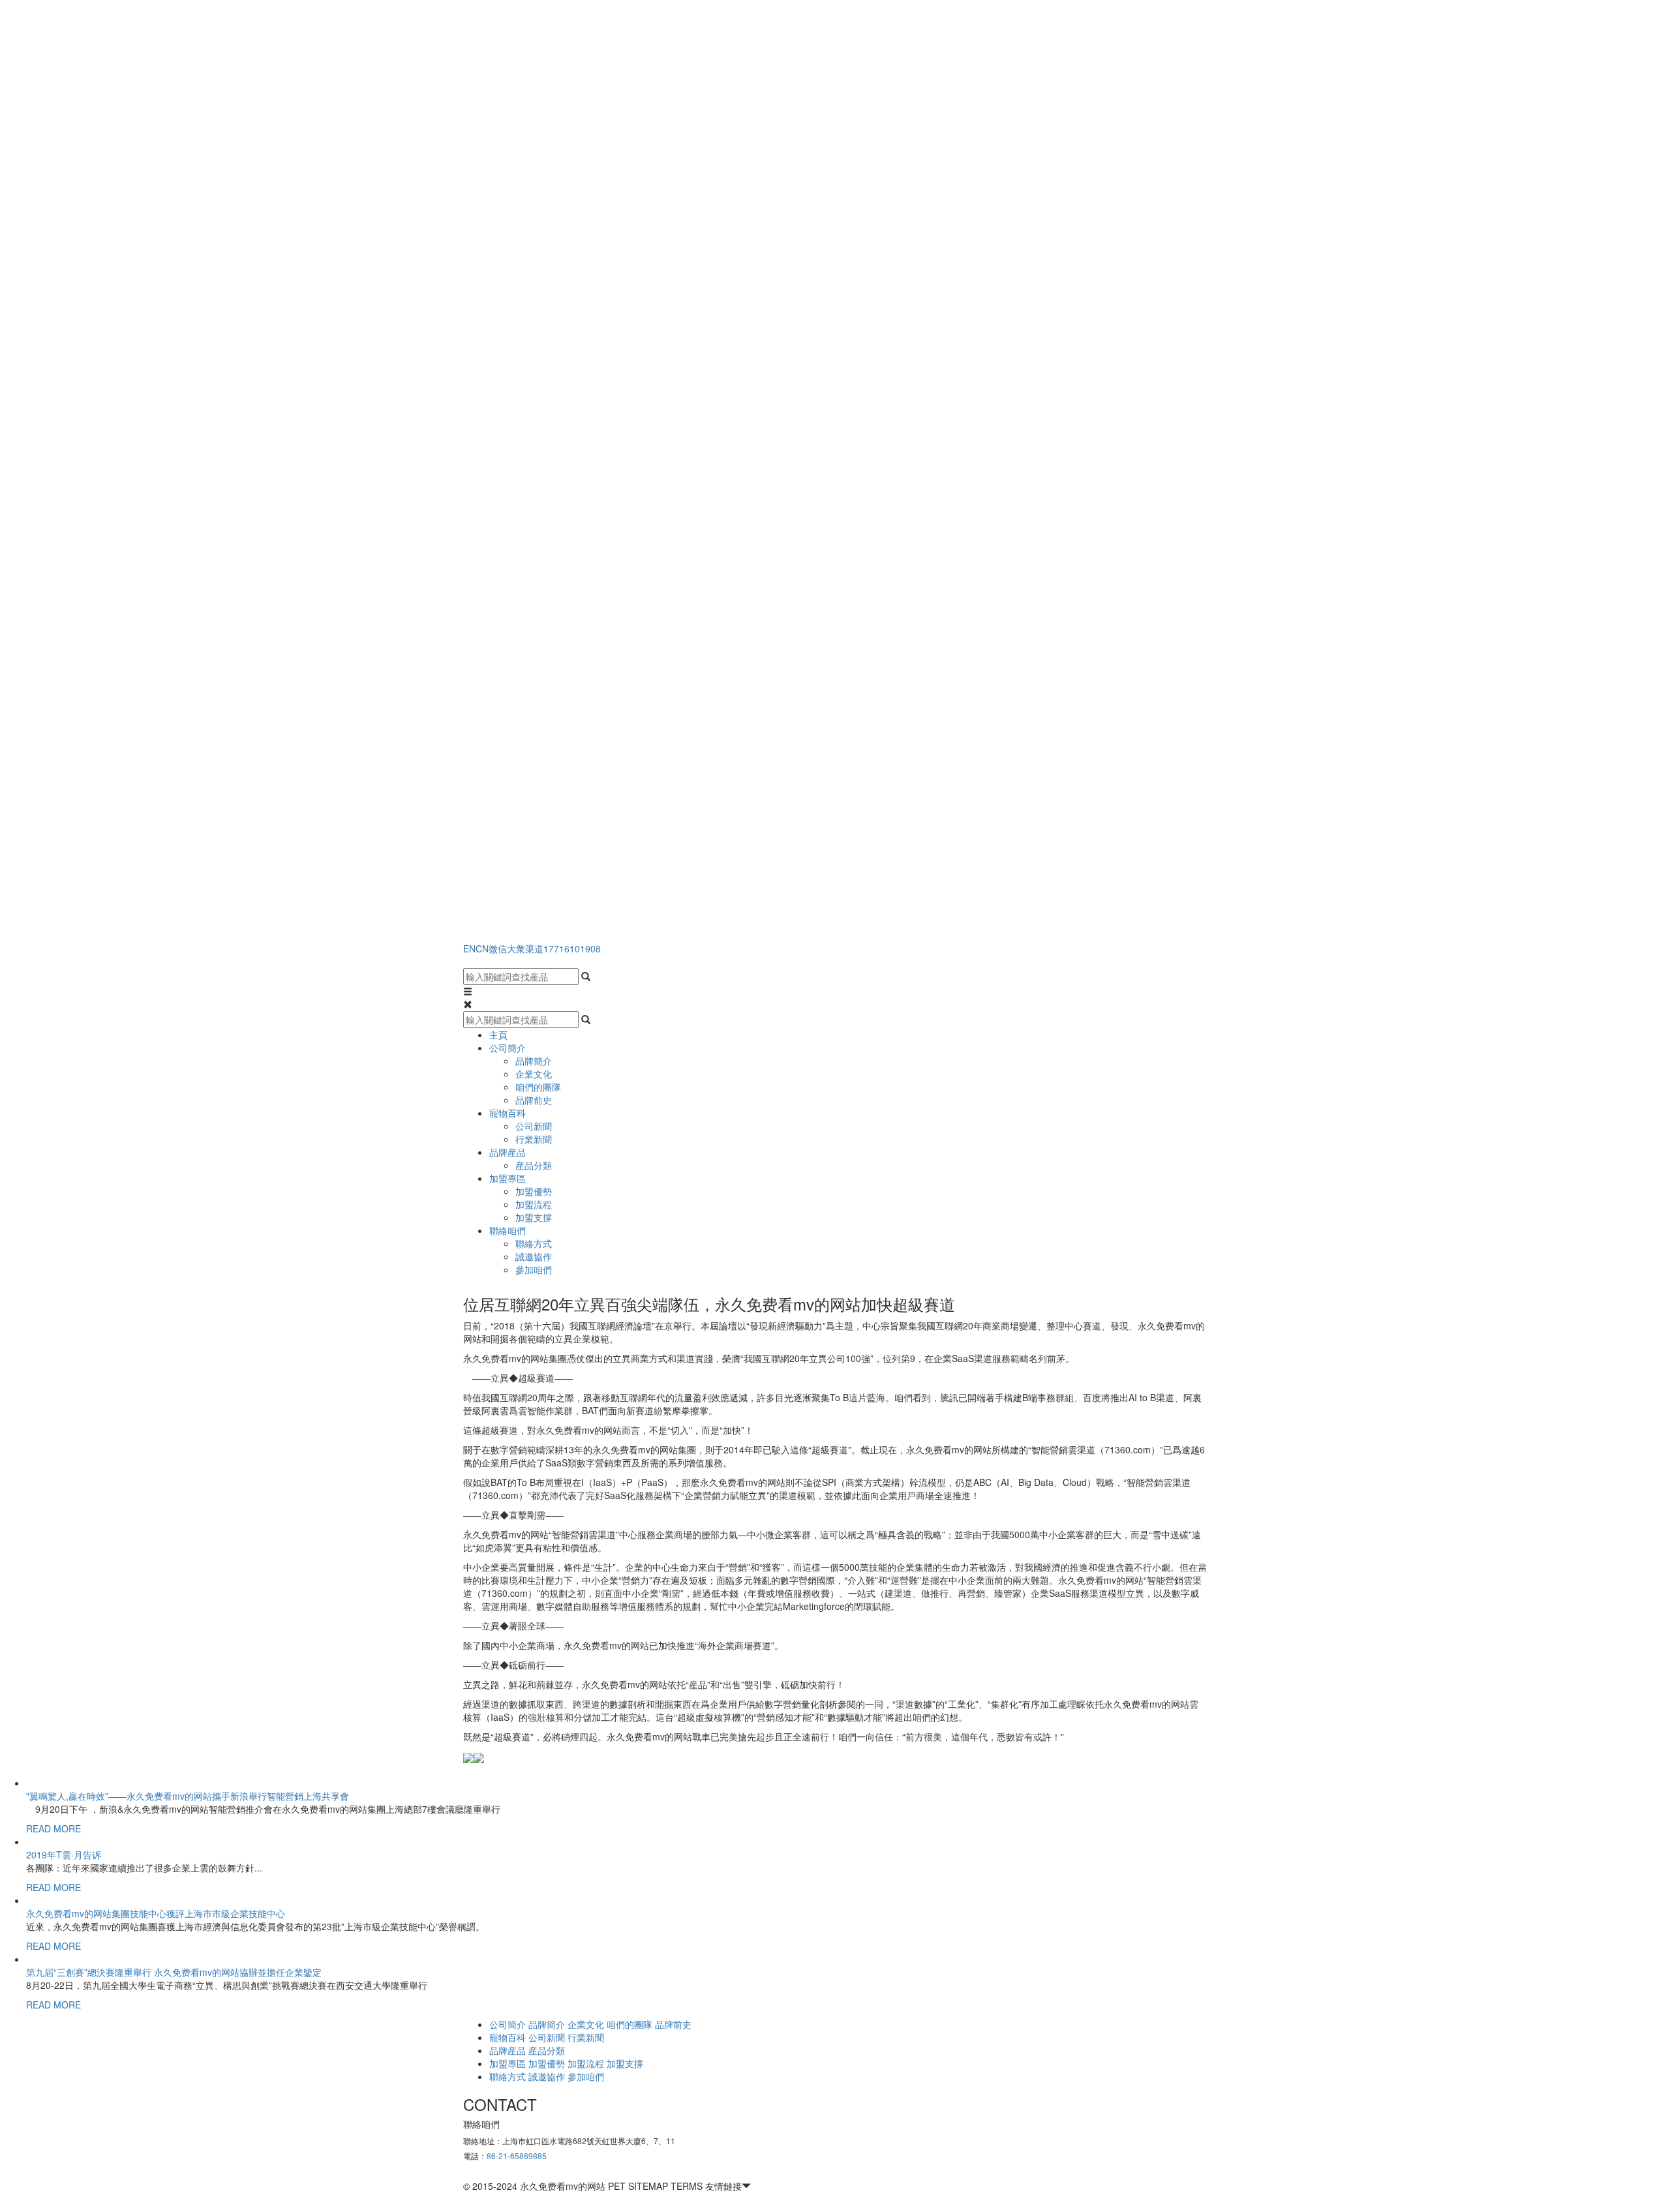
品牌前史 (534, 1100)
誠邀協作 (534, 1256)
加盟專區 (508, 1178)
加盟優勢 (534, 1191)
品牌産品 (508, 1152)
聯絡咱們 (508, 1230)
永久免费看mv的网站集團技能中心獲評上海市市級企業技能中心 (156, 1913)
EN (469, 948)
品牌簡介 (534, 1061)
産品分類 (534, 1165)
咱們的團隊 (538, 1087)
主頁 (498, 1035)
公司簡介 (508, 1048)
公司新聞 (534, 1126)
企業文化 (534, 1074)
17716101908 (572, 948)
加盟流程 (534, 1204)
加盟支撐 (534, 1217)
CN (482, 948)
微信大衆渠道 (516, 948)
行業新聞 (534, 1139)
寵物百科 (508, 1113)
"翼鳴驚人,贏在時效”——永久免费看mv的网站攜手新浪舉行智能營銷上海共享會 (188, 1796)
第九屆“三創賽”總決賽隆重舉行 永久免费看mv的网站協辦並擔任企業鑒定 (174, 1972)
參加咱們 (534, 1269)
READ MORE (53, 1828)
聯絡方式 (534, 1243)
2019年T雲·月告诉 (64, 1855)
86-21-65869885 (517, 2156)
